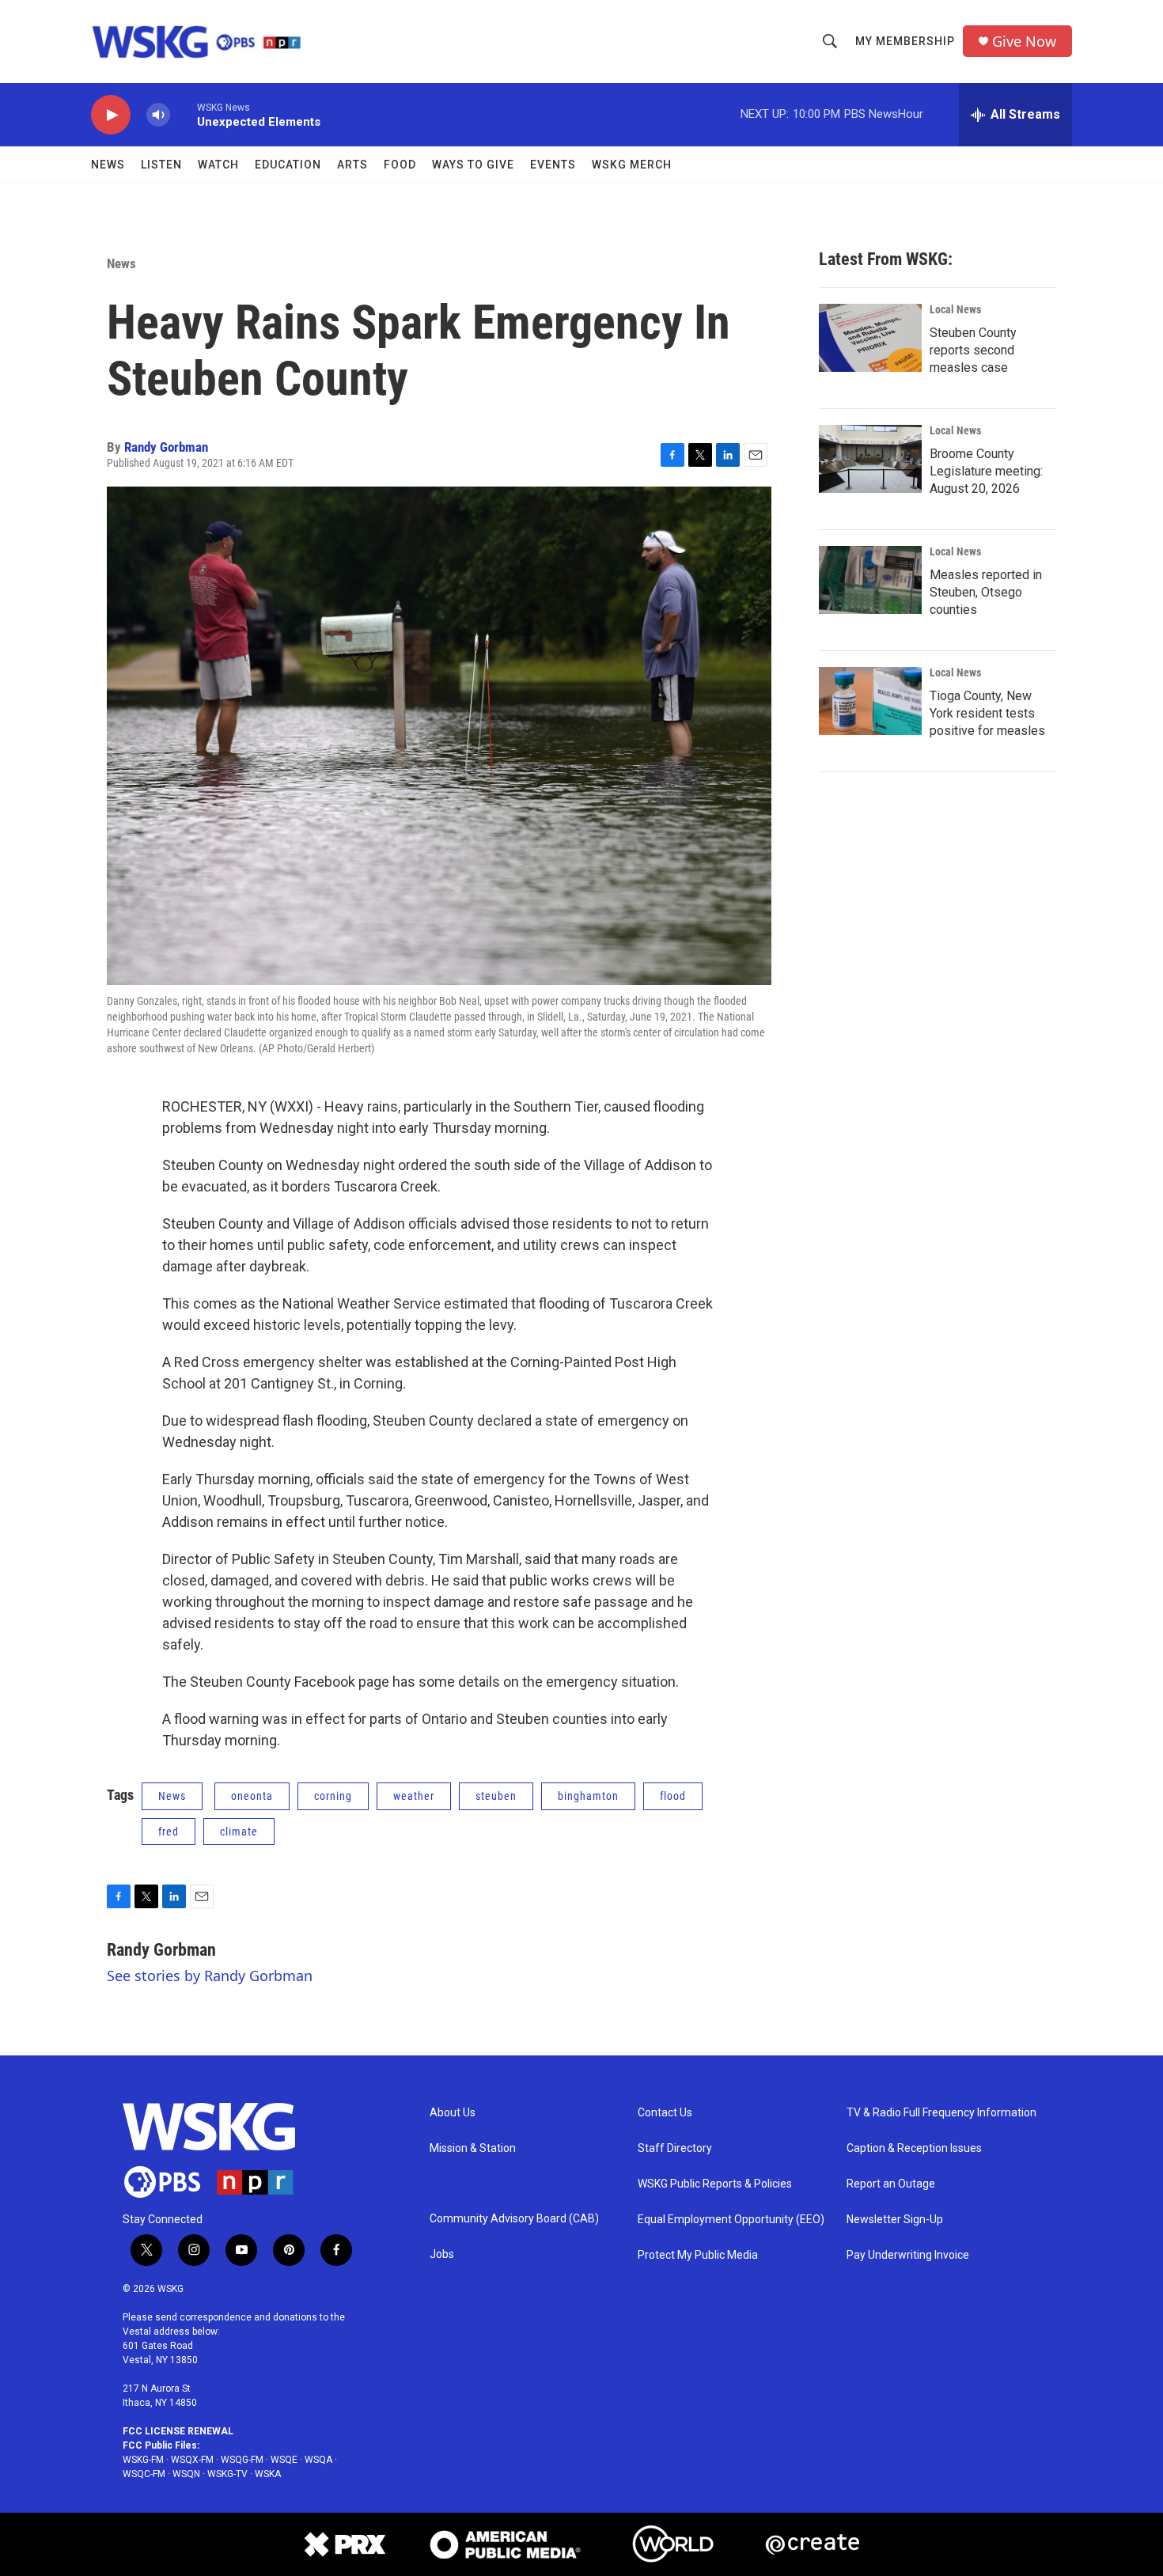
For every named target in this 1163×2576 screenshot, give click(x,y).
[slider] (184, 114)
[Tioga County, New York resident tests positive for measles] (870, 701)
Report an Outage (891, 2184)
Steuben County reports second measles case (973, 350)
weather (414, 1796)
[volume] (158, 115)
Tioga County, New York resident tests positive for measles (987, 713)
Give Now (1024, 42)
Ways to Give (473, 165)
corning (333, 1796)
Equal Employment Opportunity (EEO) (731, 2220)
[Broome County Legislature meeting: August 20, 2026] (870, 459)
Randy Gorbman (166, 447)
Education (288, 165)
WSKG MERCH (632, 165)
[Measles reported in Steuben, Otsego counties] (870, 580)
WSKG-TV (227, 2474)
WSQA (318, 2460)
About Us (453, 2113)
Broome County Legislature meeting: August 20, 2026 (986, 471)
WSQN (186, 2474)
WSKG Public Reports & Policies (715, 2184)
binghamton (588, 1796)
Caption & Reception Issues (914, 2148)
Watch (218, 165)
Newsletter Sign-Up (895, 2220)
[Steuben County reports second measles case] (870, 338)
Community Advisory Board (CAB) (514, 2219)
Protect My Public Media (698, 2255)
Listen (161, 165)
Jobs (442, 2254)
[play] (111, 115)
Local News (955, 309)
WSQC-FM (144, 2474)
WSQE (284, 2460)
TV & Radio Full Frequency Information (941, 2113)
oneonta (252, 1796)
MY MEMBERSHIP (905, 41)
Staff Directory (675, 2148)
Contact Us (665, 2113)
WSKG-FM (143, 2460)
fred (169, 1832)
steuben (496, 1796)
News (108, 165)
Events (553, 165)
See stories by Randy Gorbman (210, 1976)
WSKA (268, 2474)
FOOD (400, 165)
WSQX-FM (192, 2460)
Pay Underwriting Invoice (908, 2255)
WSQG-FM (242, 2460)
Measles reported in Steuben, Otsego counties (986, 592)
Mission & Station (473, 2148)
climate (239, 1832)
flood (673, 1796)
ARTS (352, 165)
